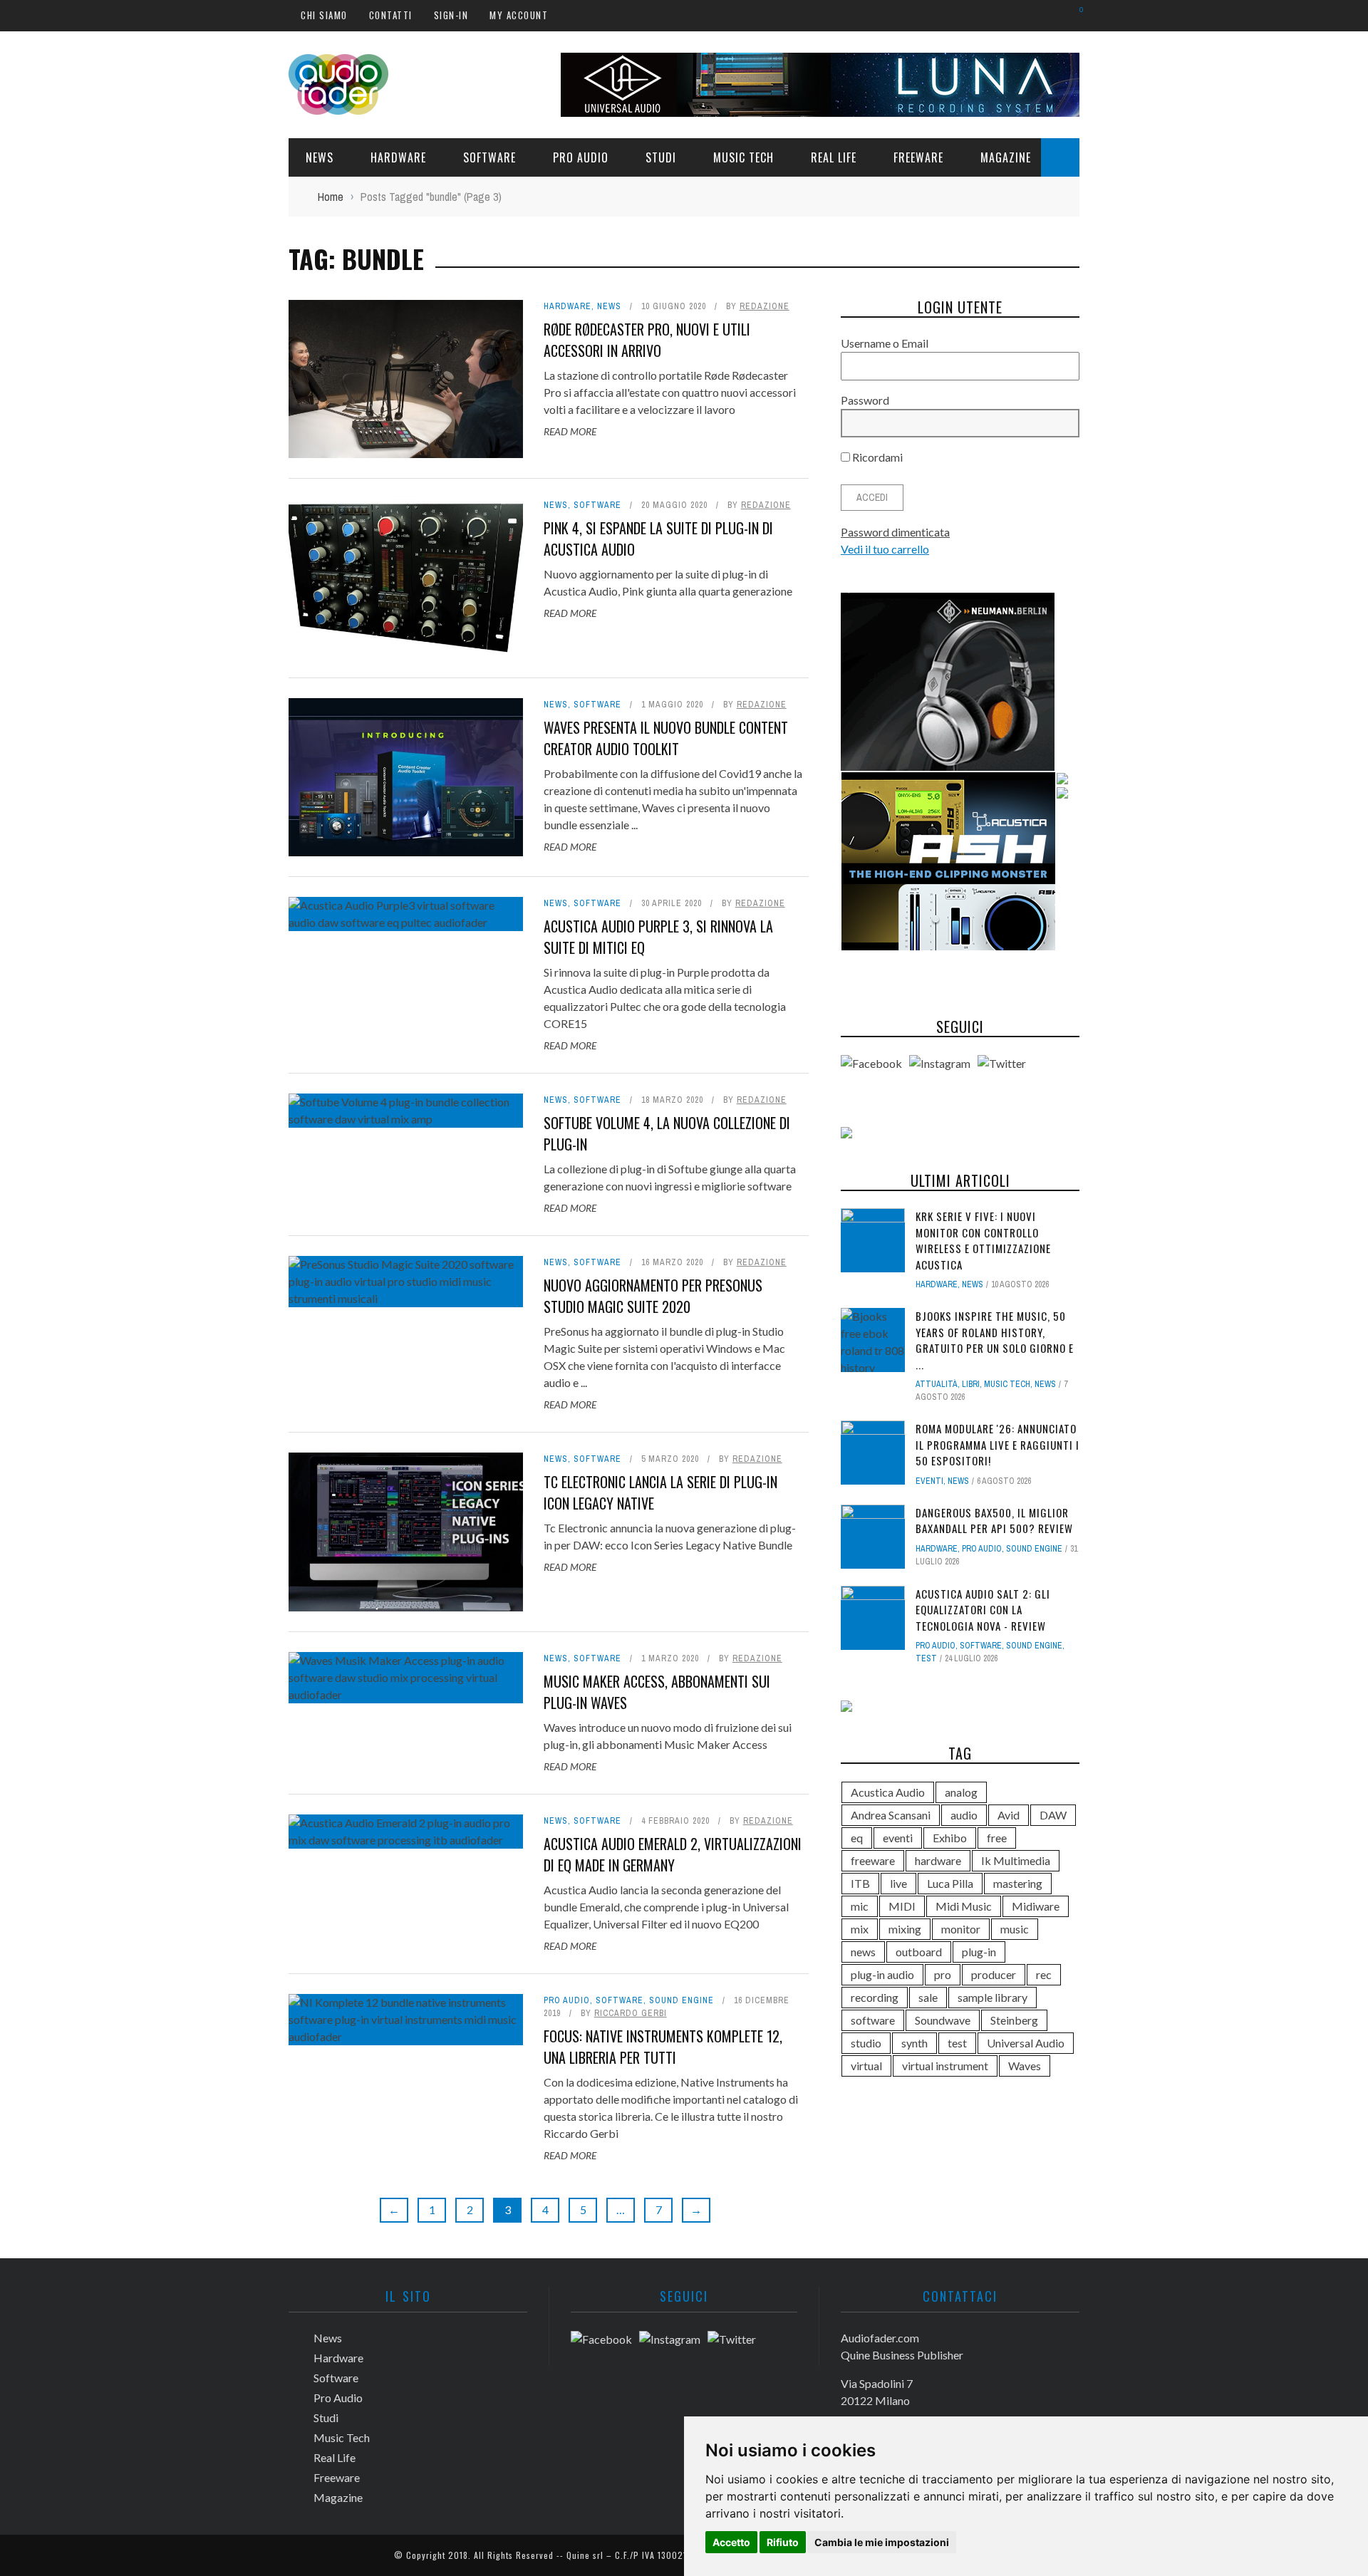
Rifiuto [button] (783, 2542)
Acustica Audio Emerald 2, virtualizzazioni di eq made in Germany (673, 1854)
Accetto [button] (731, 2542)
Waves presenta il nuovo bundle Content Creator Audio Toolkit (666, 738)
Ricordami (876, 457)
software (873, 2020)
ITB (860, 1883)
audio (964, 1815)
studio (866, 2043)
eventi (898, 1838)
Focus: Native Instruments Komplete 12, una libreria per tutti (663, 2047)
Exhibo (950, 1838)
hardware (938, 1860)
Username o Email (885, 343)
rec (1044, 1974)
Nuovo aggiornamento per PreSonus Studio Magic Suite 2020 (653, 1296)
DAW (1053, 1815)
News (320, 157)
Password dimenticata (895, 532)
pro (943, 1974)
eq (857, 1838)
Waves (1025, 2066)
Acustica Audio (888, 1792)
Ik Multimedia (1016, 1860)
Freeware (918, 157)
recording (875, 1997)
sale (928, 1997)
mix (860, 1929)
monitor (961, 1929)
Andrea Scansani (891, 1815)
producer (994, 1974)
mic (860, 1906)
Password (865, 400)
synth (914, 2043)
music (1015, 1929)
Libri (971, 1384)
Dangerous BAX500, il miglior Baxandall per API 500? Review (994, 1521)
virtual (866, 2066)
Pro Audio (581, 157)
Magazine (1006, 157)
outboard (919, 1952)
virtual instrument (945, 2066)
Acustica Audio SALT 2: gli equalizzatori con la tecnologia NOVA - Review (983, 1610)
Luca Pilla (950, 1883)
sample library (993, 1997)
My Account (519, 15)
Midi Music (964, 1906)
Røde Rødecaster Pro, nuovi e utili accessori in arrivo (647, 340)
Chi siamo (324, 15)
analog (961, 1792)
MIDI (902, 1906)
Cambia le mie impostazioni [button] (882, 2542)
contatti (391, 15)
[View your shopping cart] (1074, 15)
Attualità (937, 1384)
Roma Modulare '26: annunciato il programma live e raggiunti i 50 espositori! (997, 1444)
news (863, 1952)
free (997, 1838)
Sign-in (451, 15)
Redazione (765, 306)
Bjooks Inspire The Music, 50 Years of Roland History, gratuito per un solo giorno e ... (995, 1340)
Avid (1009, 1815)
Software (489, 157)
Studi (661, 157)
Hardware (398, 157)
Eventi (929, 1481)
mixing (905, 1929)
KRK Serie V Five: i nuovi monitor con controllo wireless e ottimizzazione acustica (983, 1240)
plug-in (979, 1952)
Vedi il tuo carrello (885, 549)
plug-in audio (882, 1974)
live (898, 1883)
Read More (570, 431)
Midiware (1036, 1906)
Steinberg (1014, 2020)
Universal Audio (1026, 2043)
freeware (873, 1860)
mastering (1018, 1883)
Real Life (834, 157)
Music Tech (743, 157)
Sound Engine (682, 2000)
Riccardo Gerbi (631, 2013)
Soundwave (943, 2020)
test (926, 1658)
